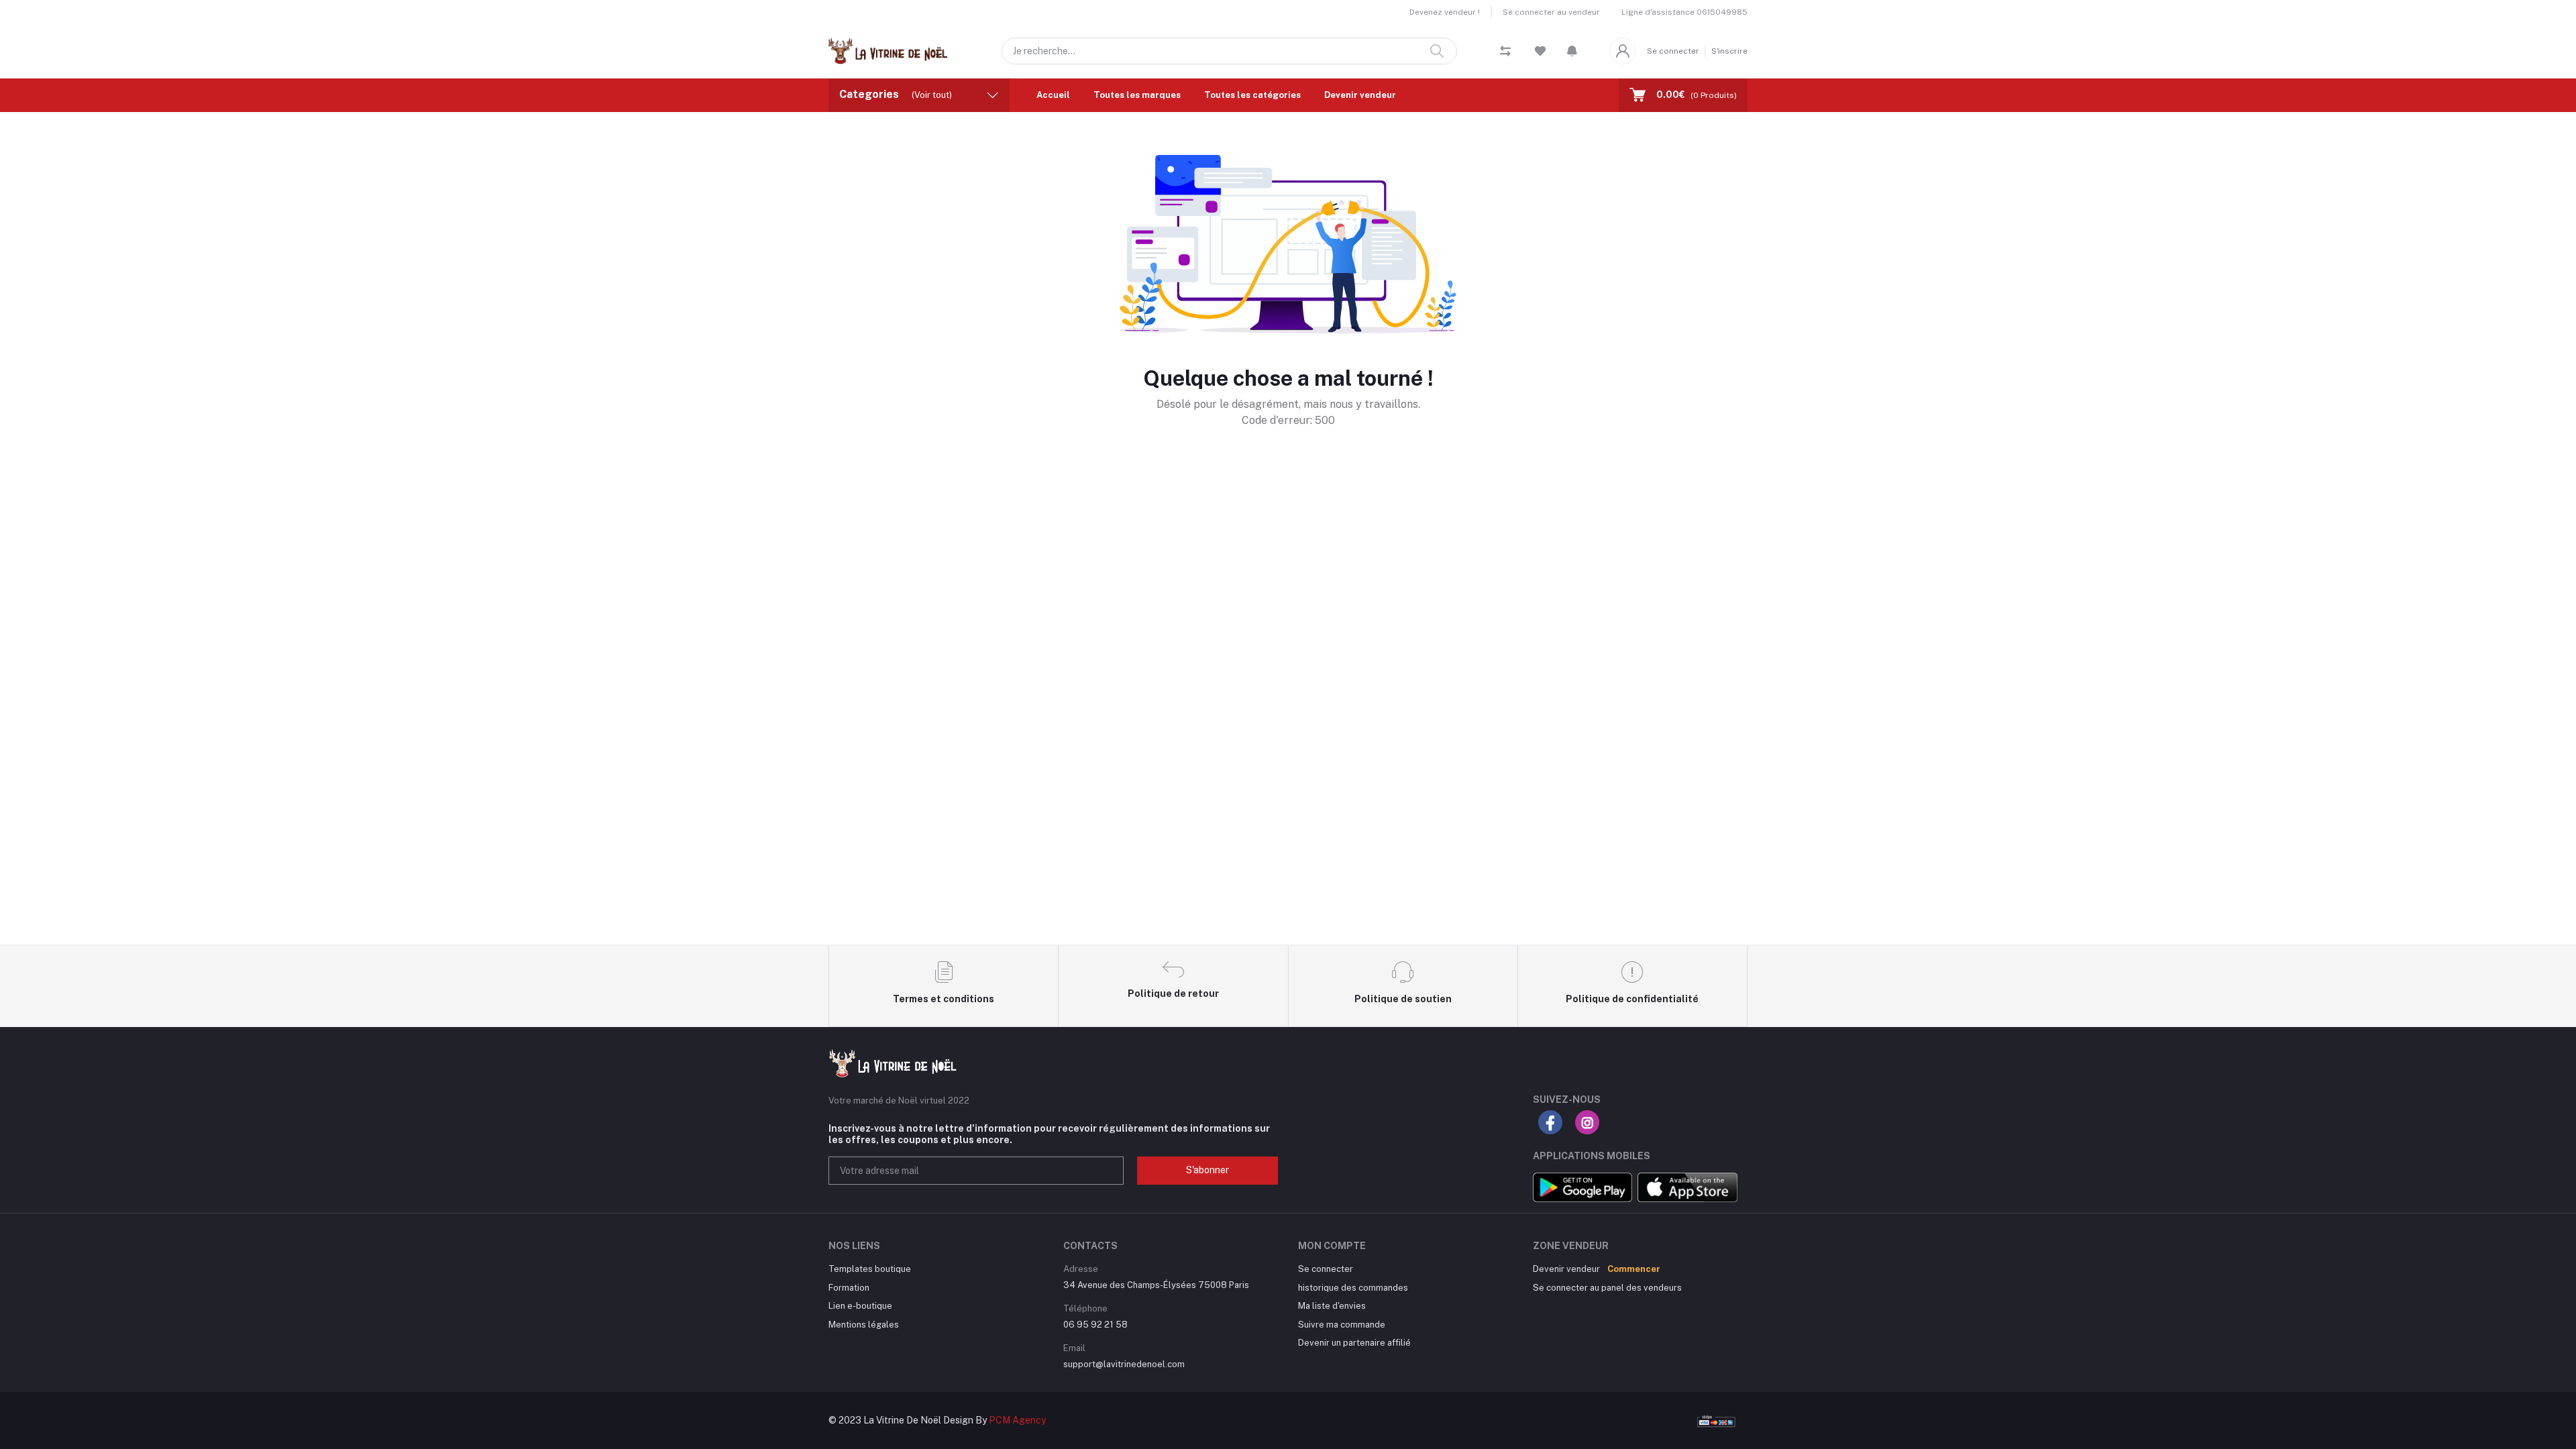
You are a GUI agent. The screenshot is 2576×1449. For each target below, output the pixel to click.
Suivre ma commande (1342, 1325)
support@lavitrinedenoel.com (1124, 1364)
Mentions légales (864, 1325)
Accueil (1053, 95)
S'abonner (1207, 1170)
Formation (849, 1288)
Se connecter (1673, 51)
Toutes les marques (1137, 95)
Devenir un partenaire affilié (1354, 1343)
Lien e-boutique (860, 1306)
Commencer (1634, 1269)
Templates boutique (870, 1269)
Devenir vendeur (1360, 95)
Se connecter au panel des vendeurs (1607, 1288)
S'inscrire (1729, 51)
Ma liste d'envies (1332, 1306)
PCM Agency (1017, 1420)
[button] (1572, 51)
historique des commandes (1353, 1288)
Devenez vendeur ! (1445, 12)
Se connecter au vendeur (1551, 12)
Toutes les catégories (1252, 95)
